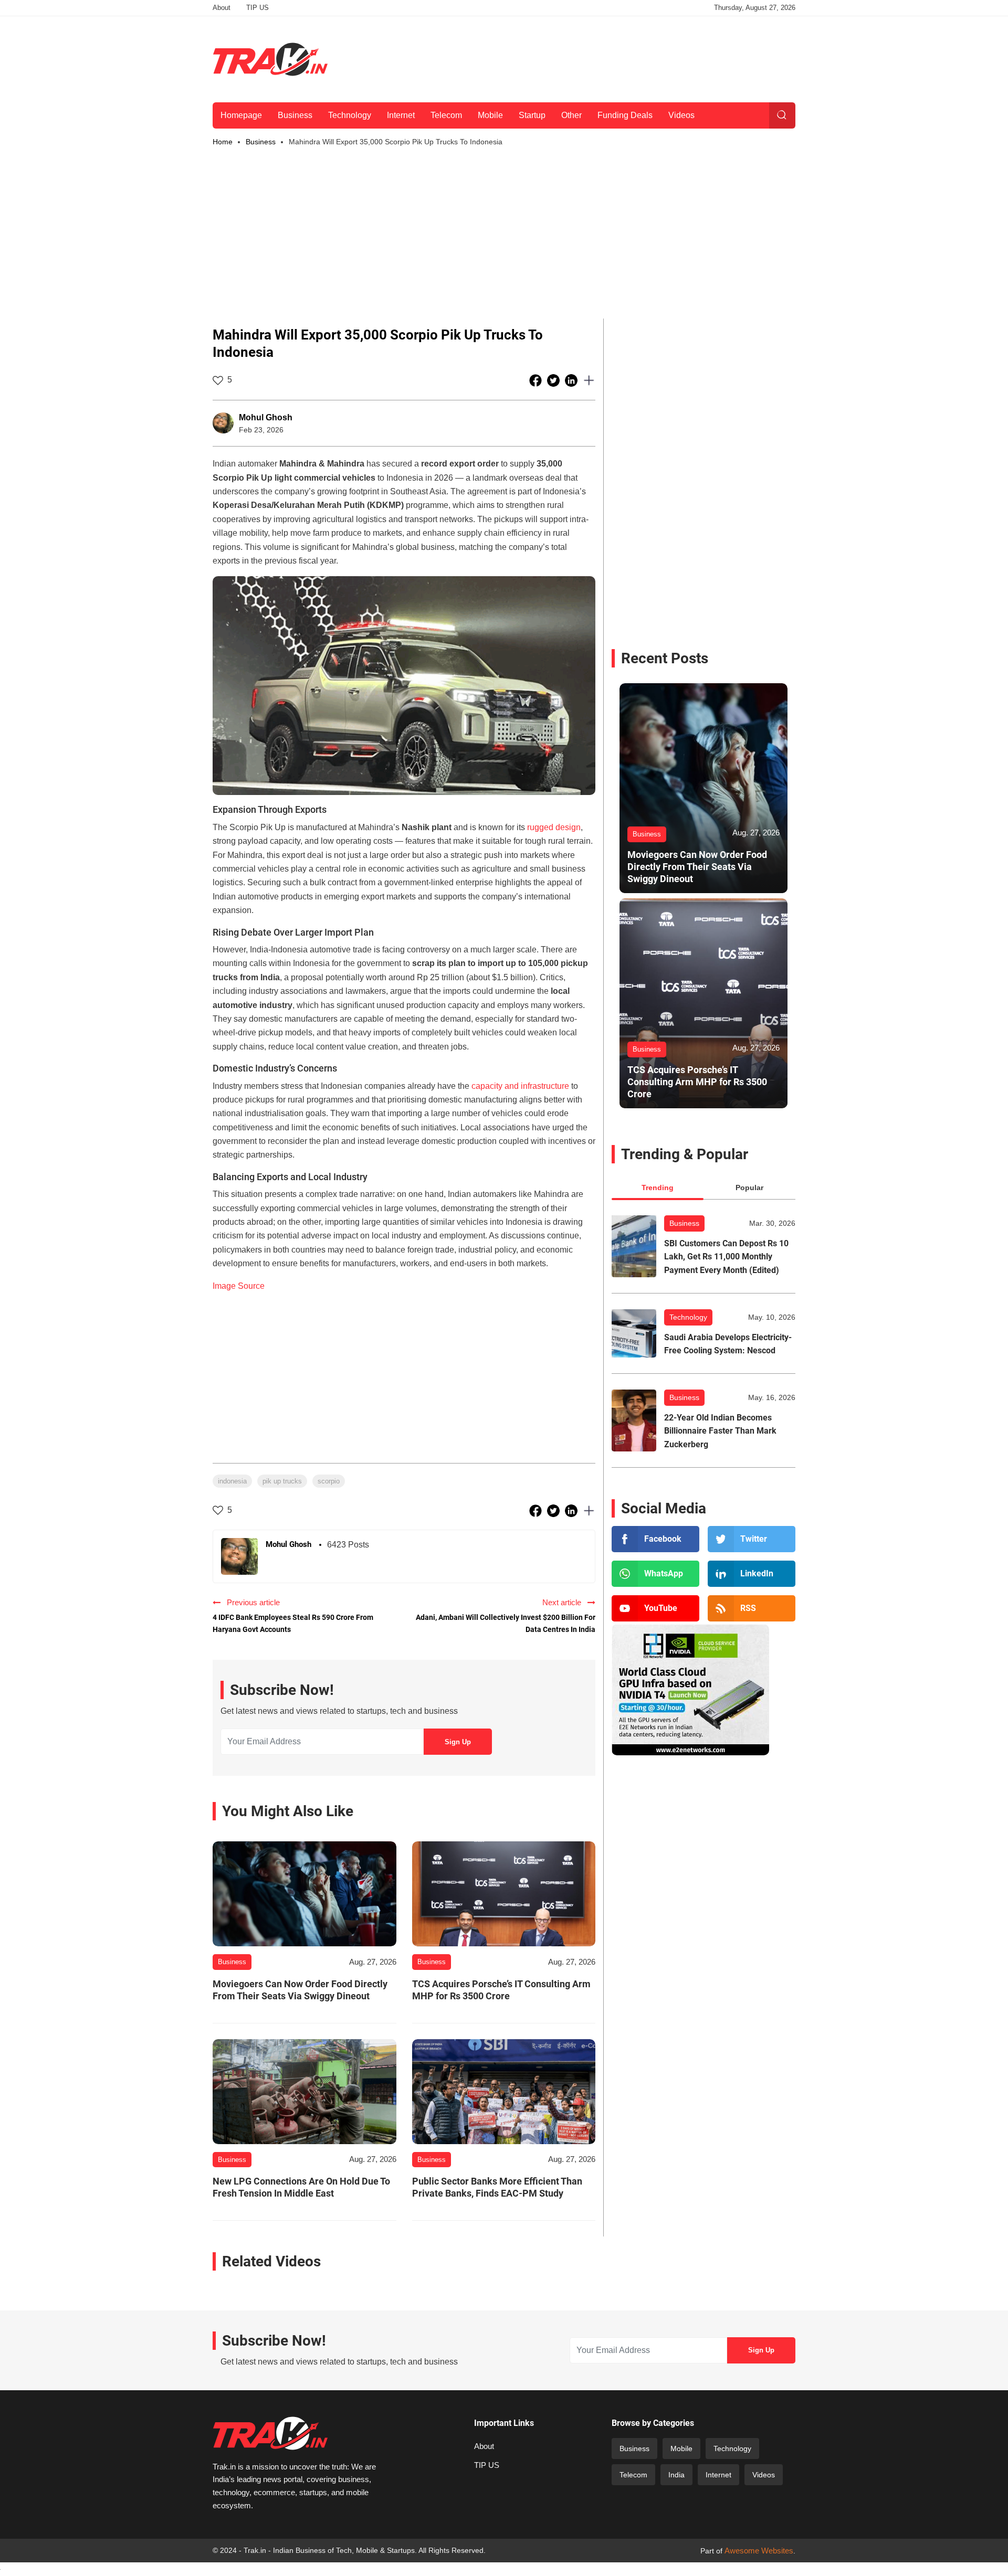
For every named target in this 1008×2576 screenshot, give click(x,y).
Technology (350, 115)
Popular (749, 1188)
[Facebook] (655, 1539)
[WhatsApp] (655, 1574)
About (222, 8)
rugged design (554, 827)
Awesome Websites (759, 2551)
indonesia (232, 1481)
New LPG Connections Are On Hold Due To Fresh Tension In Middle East (301, 2187)
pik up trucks (282, 1481)
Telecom (446, 115)
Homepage (241, 115)
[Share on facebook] (537, 380)
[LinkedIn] (752, 1574)
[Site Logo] (270, 59)
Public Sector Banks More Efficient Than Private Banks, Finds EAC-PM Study (497, 2187)
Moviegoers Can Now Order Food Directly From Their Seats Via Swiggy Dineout (300, 1990)
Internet (401, 115)
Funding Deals (625, 115)
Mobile (490, 115)
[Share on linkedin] (572, 380)
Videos (681, 115)
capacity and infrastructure (520, 1086)
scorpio (329, 1481)
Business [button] (261, 142)
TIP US (258, 8)
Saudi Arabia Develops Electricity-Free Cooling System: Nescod (728, 1344)
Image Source (239, 1286)
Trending (658, 1188)
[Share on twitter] (554, 380)
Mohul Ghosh (266, 417)
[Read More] (304, 1894)
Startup (532, 115)
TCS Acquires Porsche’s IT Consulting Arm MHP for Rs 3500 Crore (501, 1990)
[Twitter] (752, 1539)
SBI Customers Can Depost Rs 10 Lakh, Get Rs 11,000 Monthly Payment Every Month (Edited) (726, 1257)
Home (223, 142)
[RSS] (752, 1608)
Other (571, 115)
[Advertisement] (604, 57)
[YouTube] (655, 1608)
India (676, 2475)
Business (295, 115)
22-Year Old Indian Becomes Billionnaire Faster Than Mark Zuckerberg (720, 1431)
